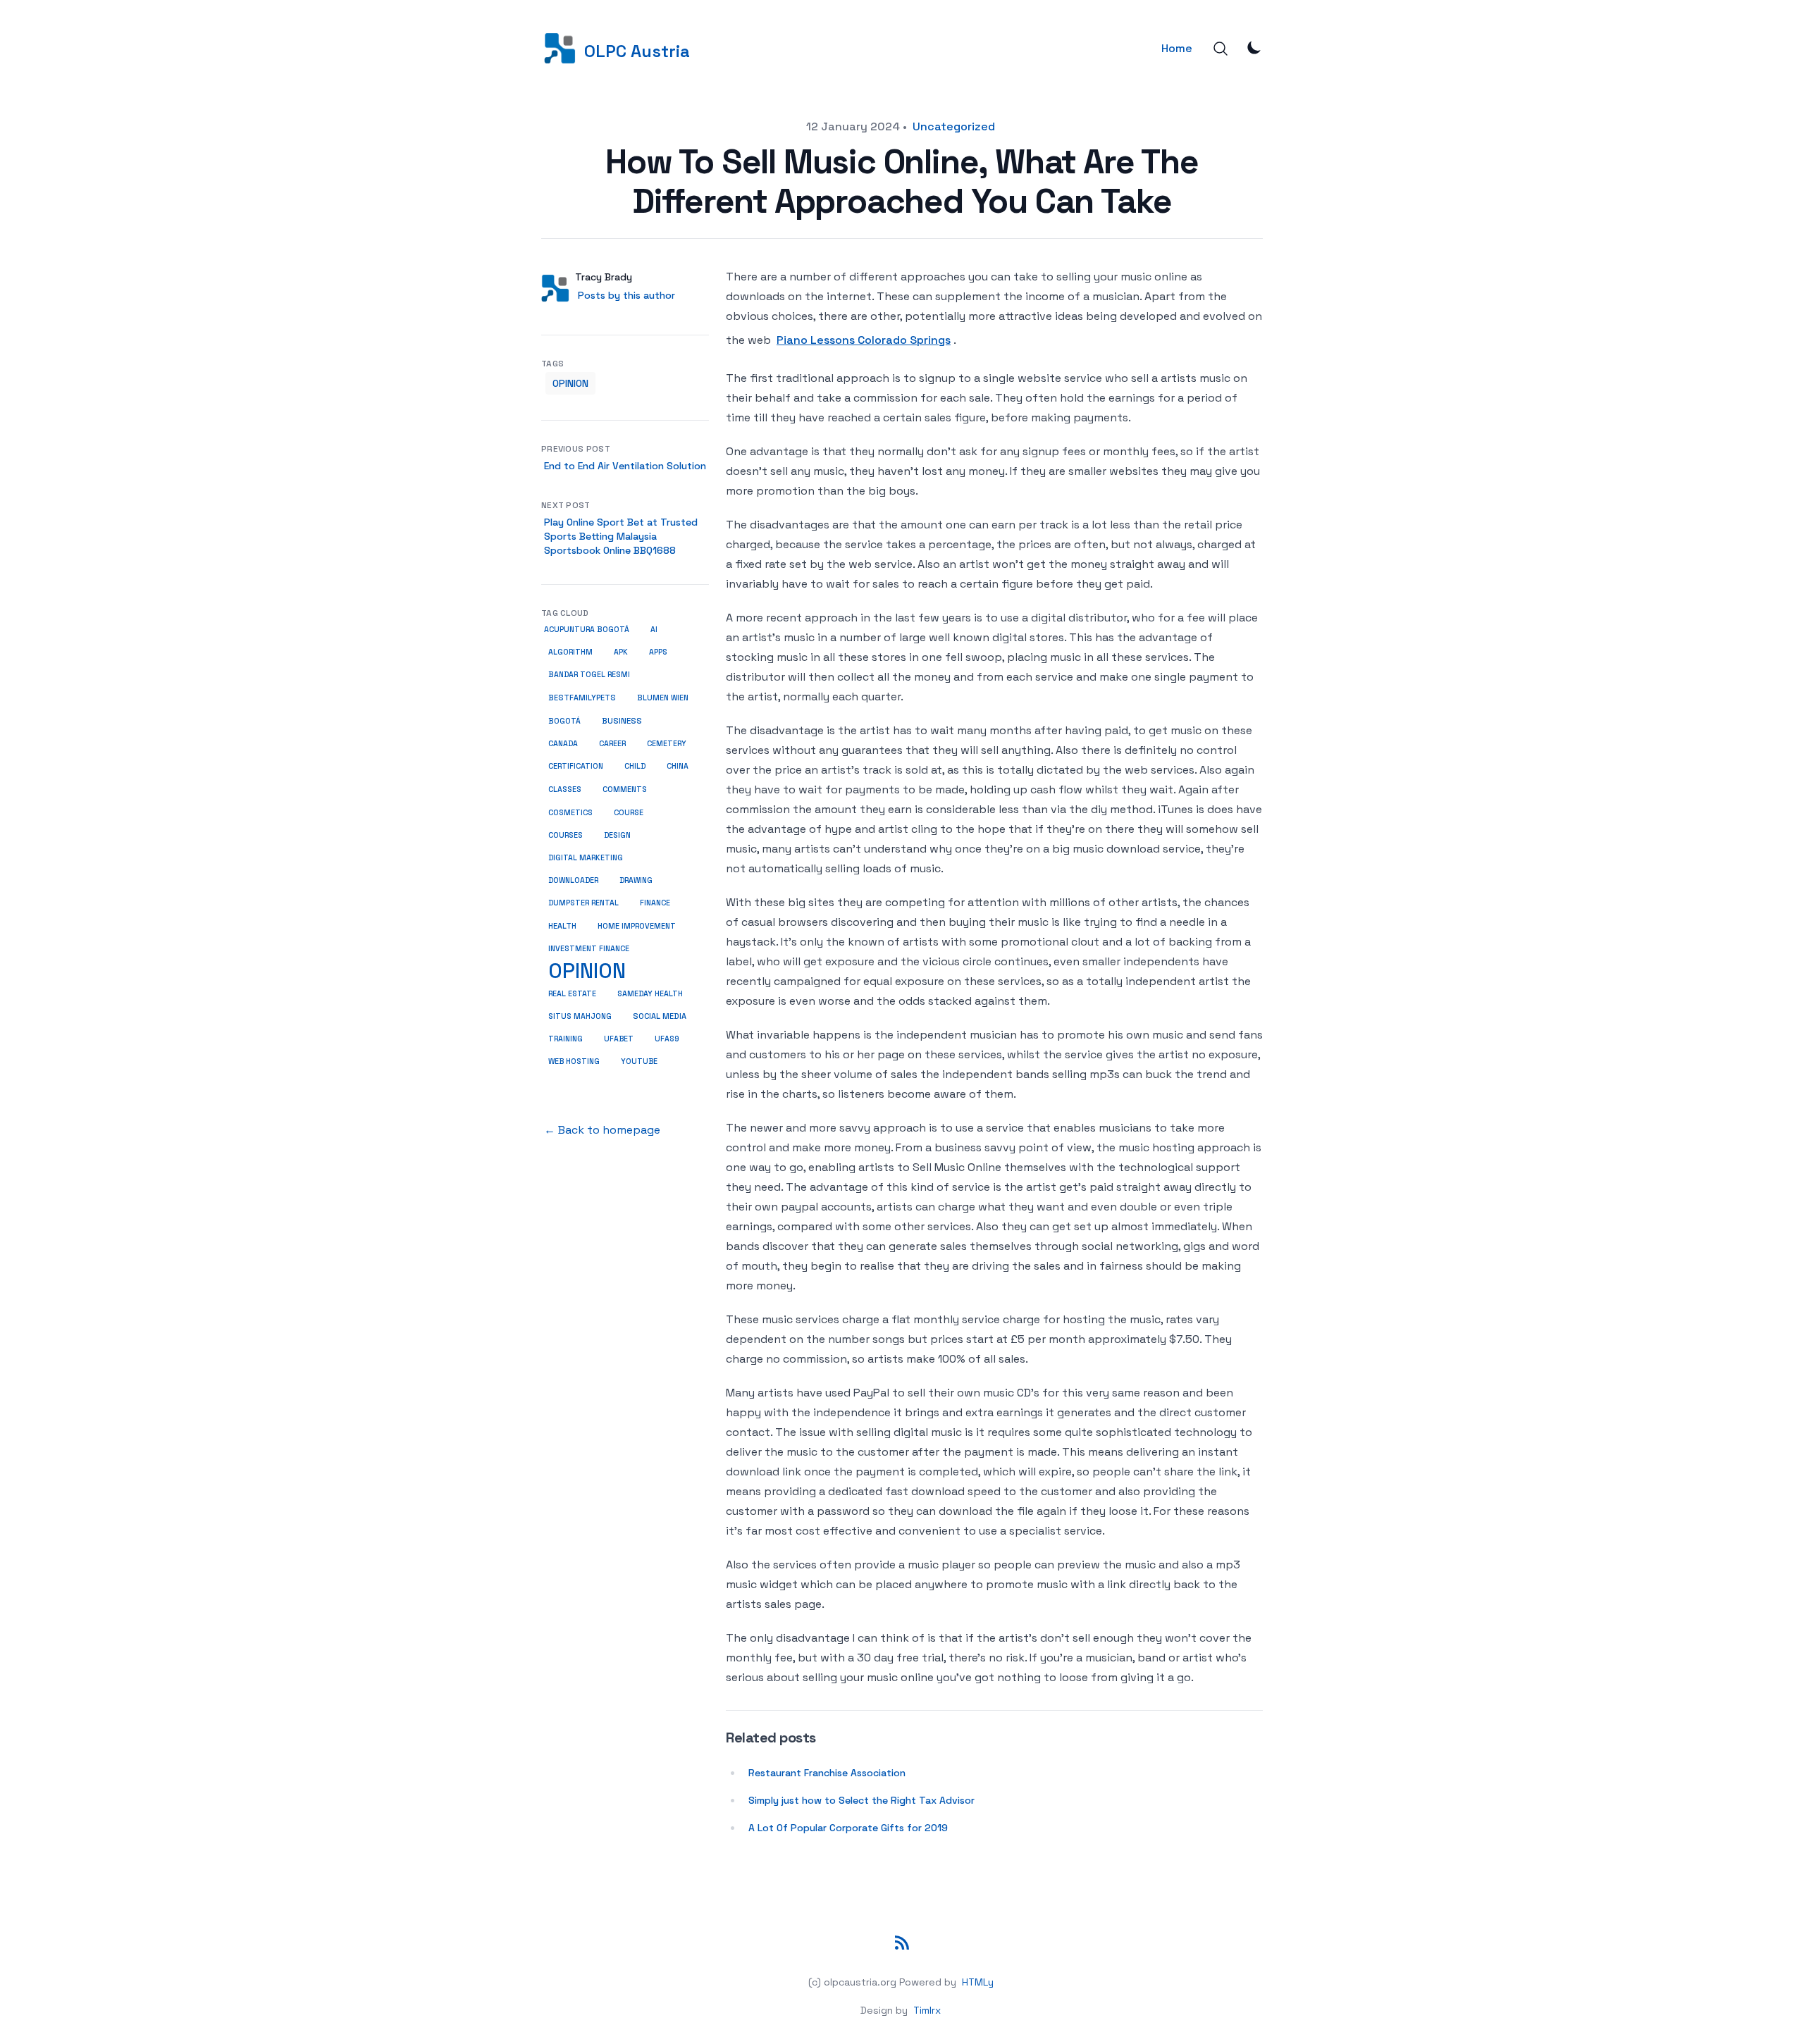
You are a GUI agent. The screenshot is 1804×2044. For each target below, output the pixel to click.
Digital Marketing (586, 858)
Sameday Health (650, 993)
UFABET (619, 1039)
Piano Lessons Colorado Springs (864, 340)
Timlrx (927, 2010)
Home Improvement (637, 926)
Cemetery (667, 744)
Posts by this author (626, 295)
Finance (655, 903)
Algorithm (570, 652)
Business (622, 721)
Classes (565, 789)
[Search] (1221, 49)
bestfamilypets (582, 698)
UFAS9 (667, 1039)
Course (629, 813)
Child (635, 766)
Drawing (636, 880)
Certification (576, 766)
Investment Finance (589, 948)
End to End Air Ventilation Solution (625, 466)
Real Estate (572, 993)
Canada (563, 744)
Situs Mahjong (580, 1016)
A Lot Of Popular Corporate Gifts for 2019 (848, 1828)
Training (566, 1039)
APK (621, 652)
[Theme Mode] (1254, 47)
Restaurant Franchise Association (827, 1773)
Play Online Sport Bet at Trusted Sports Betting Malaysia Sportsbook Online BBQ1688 (621, 536)
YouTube (639, 1061)
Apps (658, 652)
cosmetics (570, 812)
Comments (625, 789)
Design (617, 835)
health (562, 926)
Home (1177, 48)
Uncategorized (954, 126)
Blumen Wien (663, 698)
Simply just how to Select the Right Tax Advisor (861, 1800)
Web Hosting (574, 1061)
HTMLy (978, 1982)
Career (612, 744)
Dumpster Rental (583, 903)
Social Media (660, 1016)
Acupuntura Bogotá (587, 630)
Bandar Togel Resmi (589, 675)
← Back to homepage (602, 1130)
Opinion (570, 383)
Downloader (573, 880)
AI (654, 630)
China (678, 766)
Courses (566, 835)
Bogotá (564, 721)
